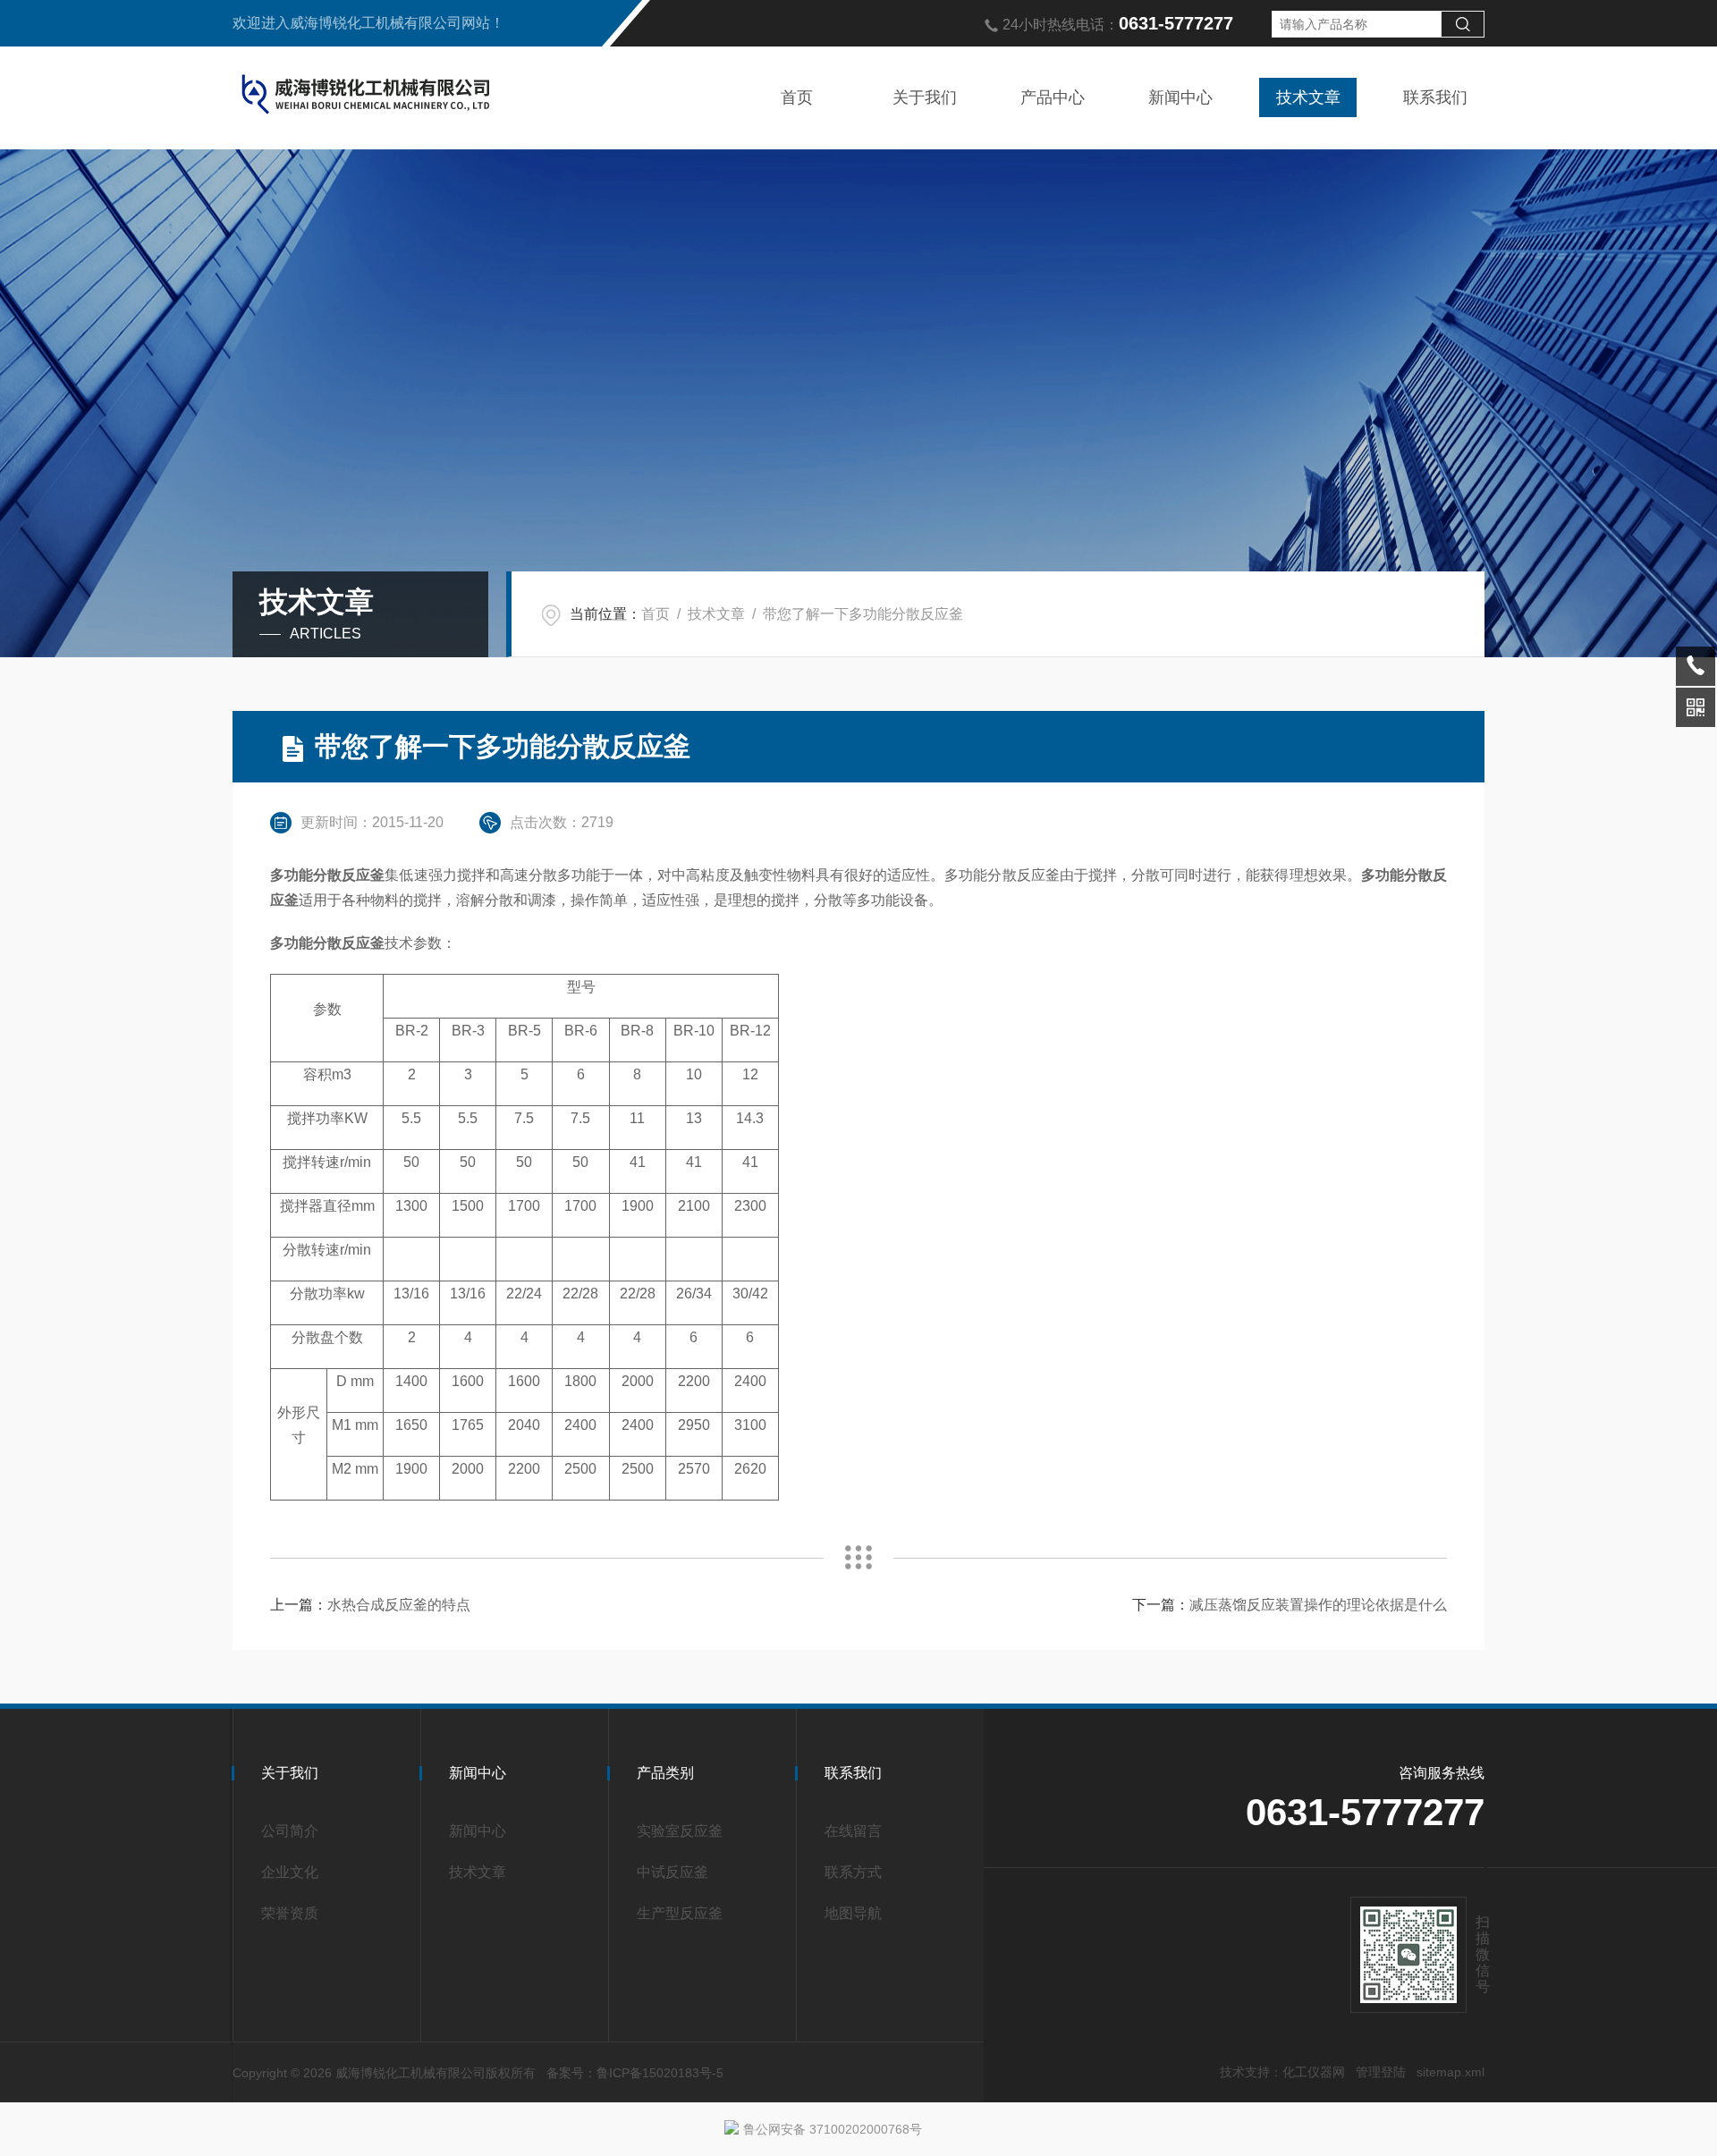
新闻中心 (1180, 97)
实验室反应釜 (680, 1831)
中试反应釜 (672, 1872)
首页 (797, 97)
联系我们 (1435, 97)
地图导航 (853, 1913)
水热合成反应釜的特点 (399, 1605)
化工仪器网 (1314, 2072)
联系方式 (853, 1872)
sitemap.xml (1451, 2072)
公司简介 (290, 1831)
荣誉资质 (290, 1913)
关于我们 (925, 97)
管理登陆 (1381, 2072)
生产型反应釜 (680, 1913)
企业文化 (290, 1872)
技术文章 (1308, 97)
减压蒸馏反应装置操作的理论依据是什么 (1318, 1605)
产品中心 (1053, 97)
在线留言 (853, 1831)
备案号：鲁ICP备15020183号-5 (635, 2073)
